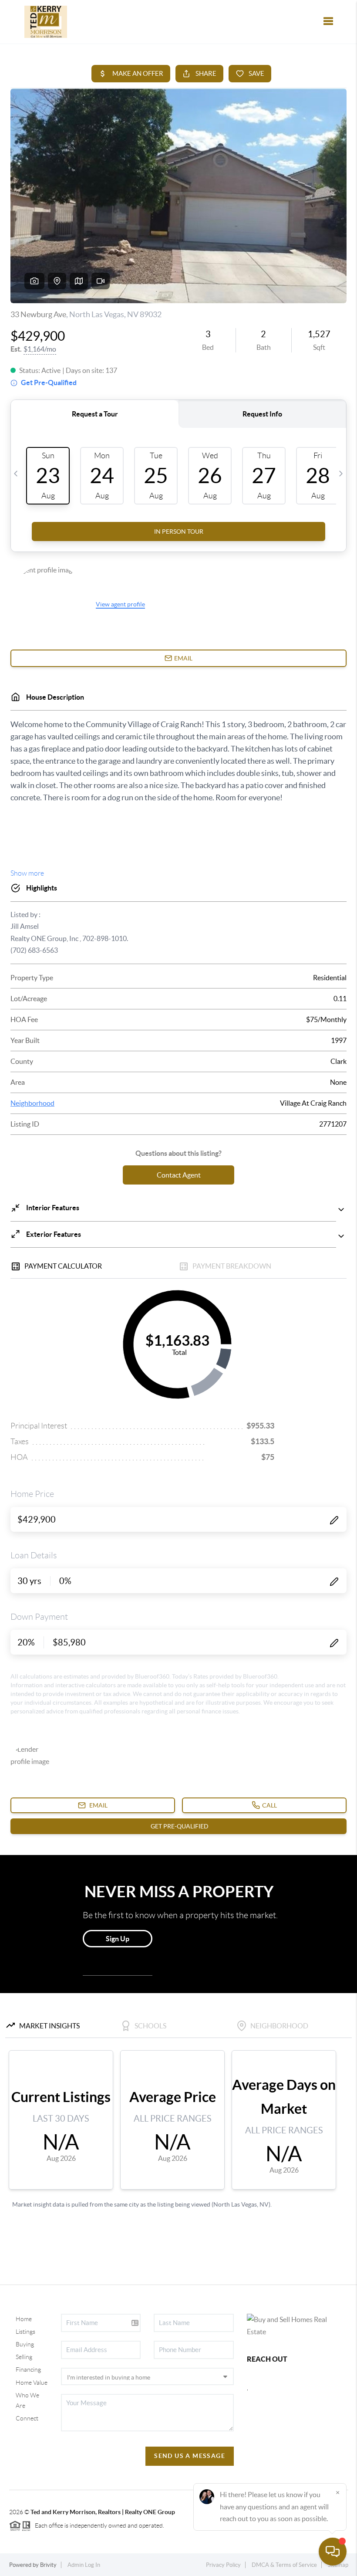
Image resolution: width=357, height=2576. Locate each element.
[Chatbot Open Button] (333, 2552)
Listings (25, 2332)
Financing (28, 2370)
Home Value (32, 2383)
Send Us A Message (190, 2456)
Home (24, 2319)
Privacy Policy (223, 2565)
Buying (25, 2344)
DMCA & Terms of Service (284, 2565)
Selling (24, 2357)
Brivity (48, 2565)
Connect (27, 2418)
